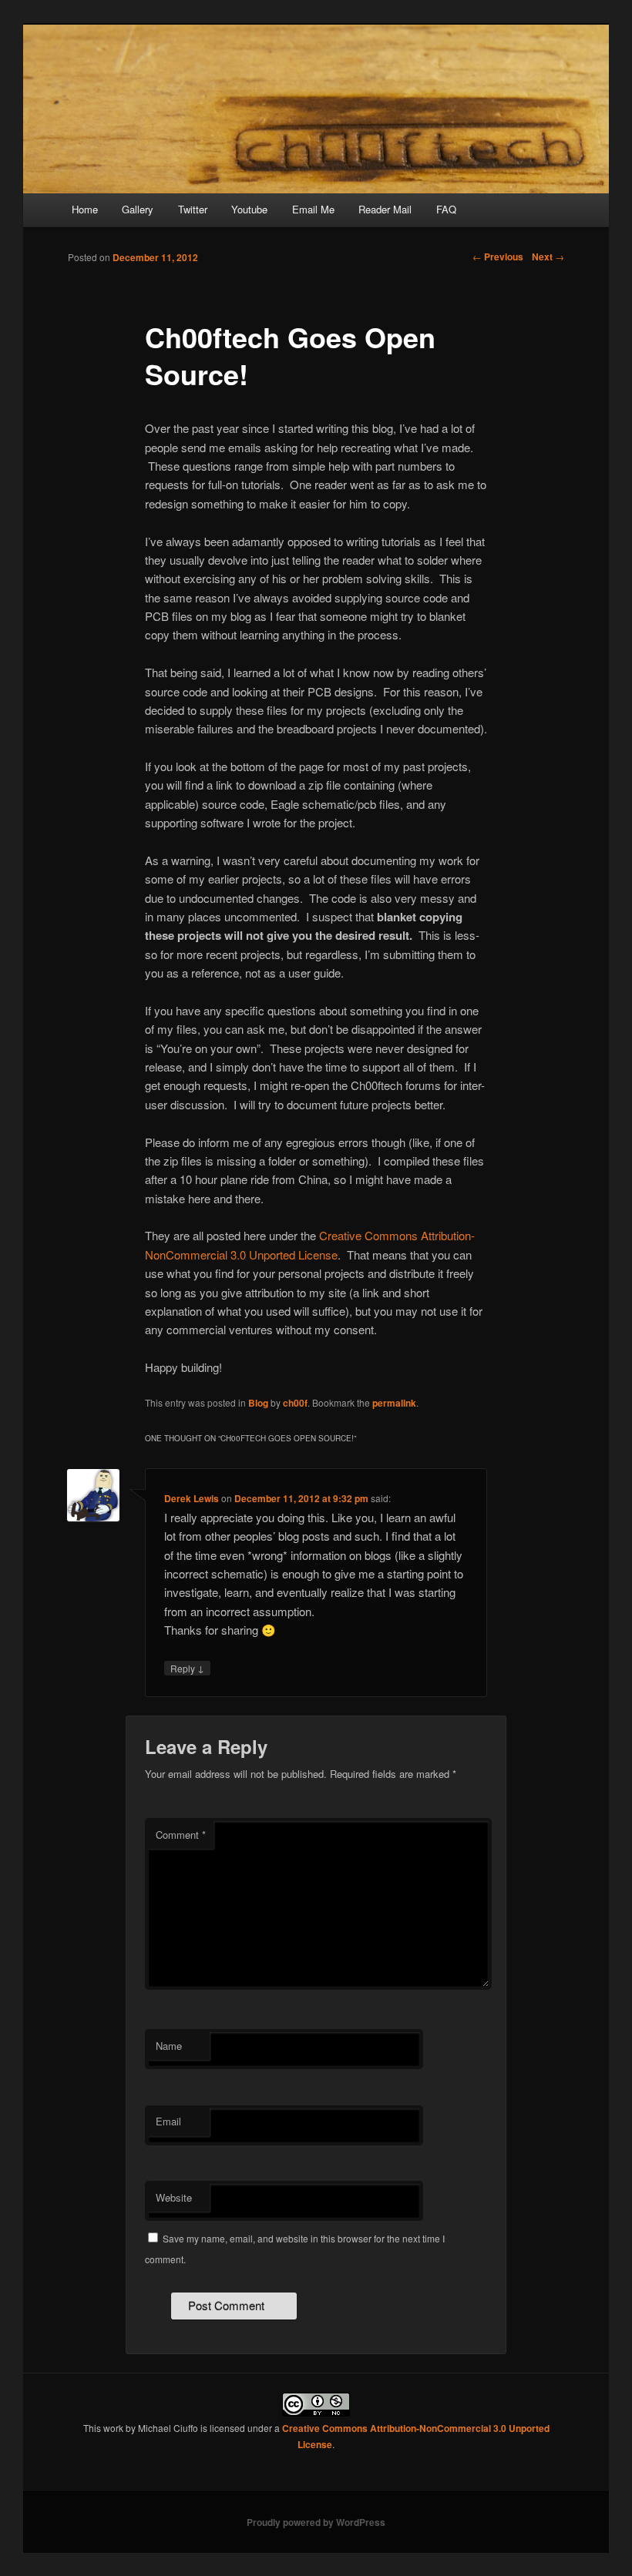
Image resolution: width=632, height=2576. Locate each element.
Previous (498, 257)
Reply (187, 1668)
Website (174, 2197)
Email (168, 2121)
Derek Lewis (192, 1498)
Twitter (193, 209)
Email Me (313, 209)
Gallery (138, 209)
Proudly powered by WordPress (316, 2522)
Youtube (249, 209)
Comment (181, 1835)
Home (85, 209)
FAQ (446, 209)
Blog (258, 1403)
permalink (394, 1403)
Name (169, 2046)
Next (548, 257)
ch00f (295, 1403)
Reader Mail (385, 209)
